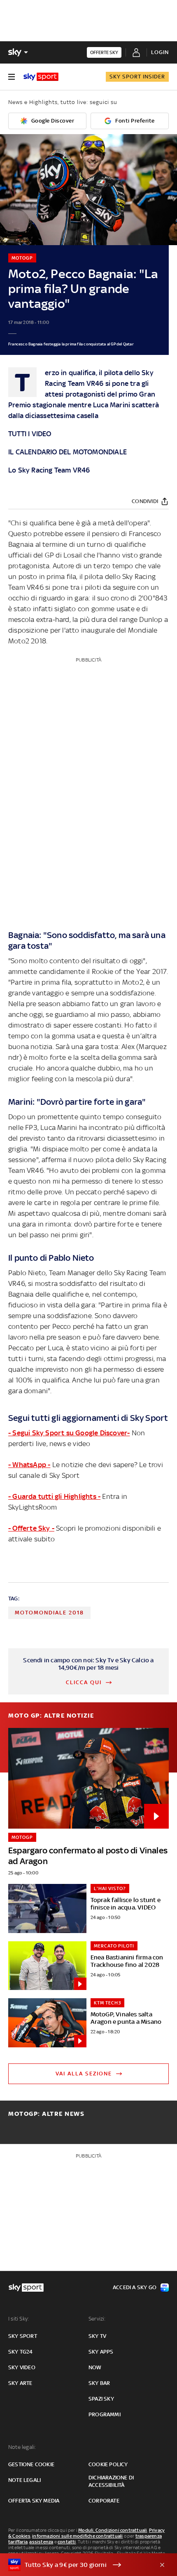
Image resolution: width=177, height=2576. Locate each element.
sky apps (101, 2352)
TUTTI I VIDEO (30, 434)
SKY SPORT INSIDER (137, 77)
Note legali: (22, 2447)
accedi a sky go (135, 2287)
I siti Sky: (19, 2319)
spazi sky (101, 2399)
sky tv (97, 2336)
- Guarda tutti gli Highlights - (54, 1496)
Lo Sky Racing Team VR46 (49, 470)
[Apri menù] (12, 77)
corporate (104, 2501)
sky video (22, 2367)
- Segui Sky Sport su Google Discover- (69, 1433)
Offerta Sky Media (34, 2501)
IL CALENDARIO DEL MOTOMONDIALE (68, 452)
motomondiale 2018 (49, 1613)
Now (95, 2367)
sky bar (99, 2383)
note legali (24, 2480)
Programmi (105, 2414)
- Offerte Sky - (31, 1528)
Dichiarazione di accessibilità (111, 2481)
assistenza (41, 2542)
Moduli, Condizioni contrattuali (113, 2530)
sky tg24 (21, 2352)
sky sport (23, 2336)
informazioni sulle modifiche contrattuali (77, 2536)
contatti (67, 2542)
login (160, 52)
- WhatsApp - (29, 1465)
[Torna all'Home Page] (41, 77)
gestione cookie (31, 2464)
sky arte (20, 2383)
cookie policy (108, 2464)
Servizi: (97, 2319)
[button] (76, 2565)
